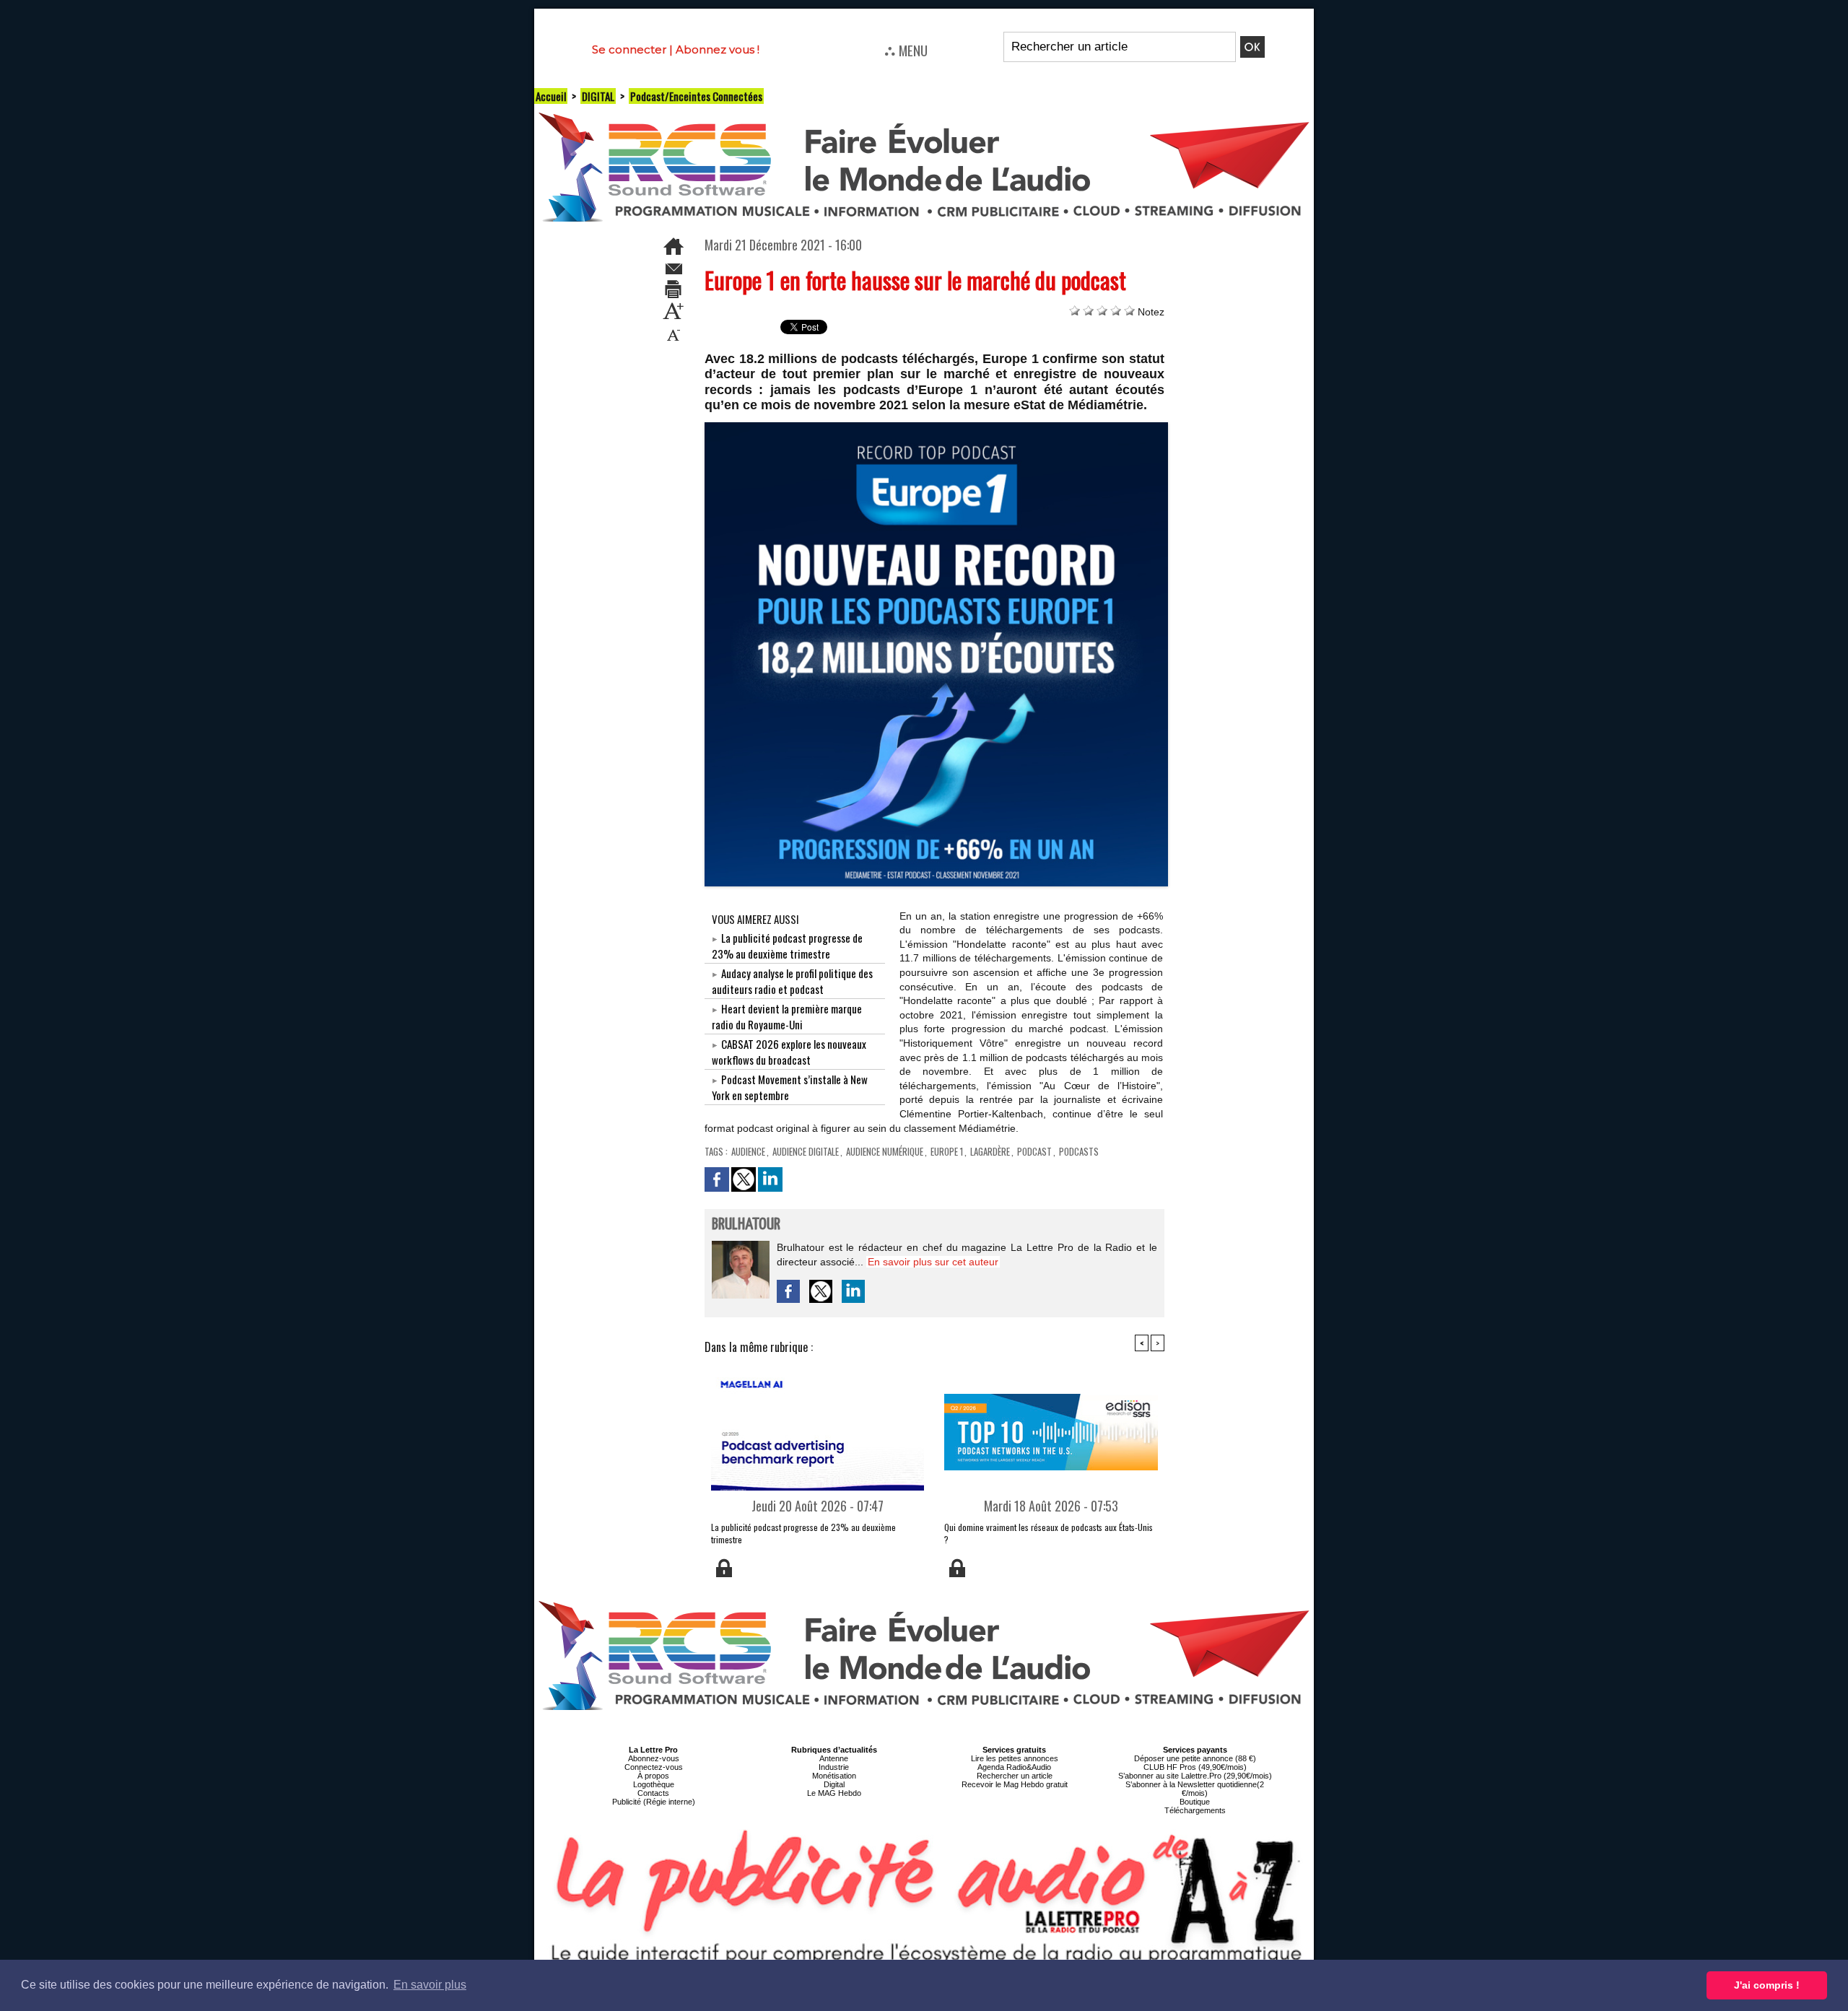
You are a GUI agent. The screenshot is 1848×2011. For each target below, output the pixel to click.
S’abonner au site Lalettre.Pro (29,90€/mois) (1195, 1776)
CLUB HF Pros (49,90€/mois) (1195, 1767)
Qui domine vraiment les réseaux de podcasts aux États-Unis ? (1049, 1533)
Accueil (551, 96)
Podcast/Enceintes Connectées (696, 96)
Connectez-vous (654, 1767)
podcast (1034, 1151)
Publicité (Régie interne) (654, 1802)
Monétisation (834, 1776)
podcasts (1079, 1151)
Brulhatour (746, 1225)
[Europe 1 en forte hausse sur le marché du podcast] (937, 427)
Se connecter (629, 49)
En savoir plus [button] (430, 1985)
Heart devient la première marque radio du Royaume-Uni (787, 1016)
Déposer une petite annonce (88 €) (1195, 1758)
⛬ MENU (906, 50)
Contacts (653, 1793)
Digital (834, 1784)
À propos (653, 1776)
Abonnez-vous (654, 1758)
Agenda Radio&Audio (1014, 1767)
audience (748, 1151)
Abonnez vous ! (718, 49)
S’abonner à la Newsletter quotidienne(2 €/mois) (1195, 1789)
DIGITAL (598, 96)
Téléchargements (1195, 1810)
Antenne (834, 1758)
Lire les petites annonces (1015, 1758)
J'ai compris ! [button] (1767, 1985)
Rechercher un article (1015, 1776)
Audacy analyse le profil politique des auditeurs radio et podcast (792, 981)
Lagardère (990, 1151)
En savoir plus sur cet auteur (933, 1262)
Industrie (834, 1767)
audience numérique (885, 1151)
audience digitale (806, 1151)
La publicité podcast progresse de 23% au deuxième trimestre (787, 946)
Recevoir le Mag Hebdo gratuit (1015, 1784)
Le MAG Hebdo (834, 1793)
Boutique (1195, 1802)
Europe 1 (947, 1151)
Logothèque (654, 1784)
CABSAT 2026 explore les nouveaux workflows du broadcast (789, 1052)
